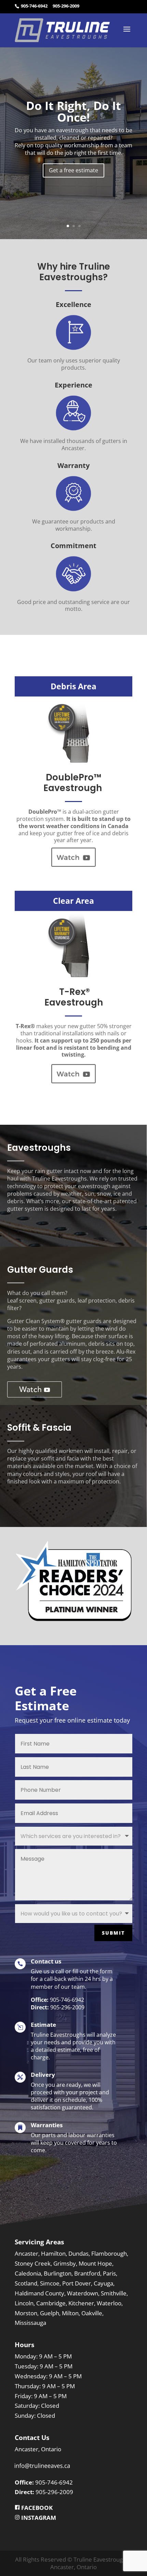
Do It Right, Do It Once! (73, 111)
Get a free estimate (73, 170)
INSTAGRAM (38, 2518)
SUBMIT (113, 1933)
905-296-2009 (66, 6)
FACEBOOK (36, 2508)
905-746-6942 (34, 6)
